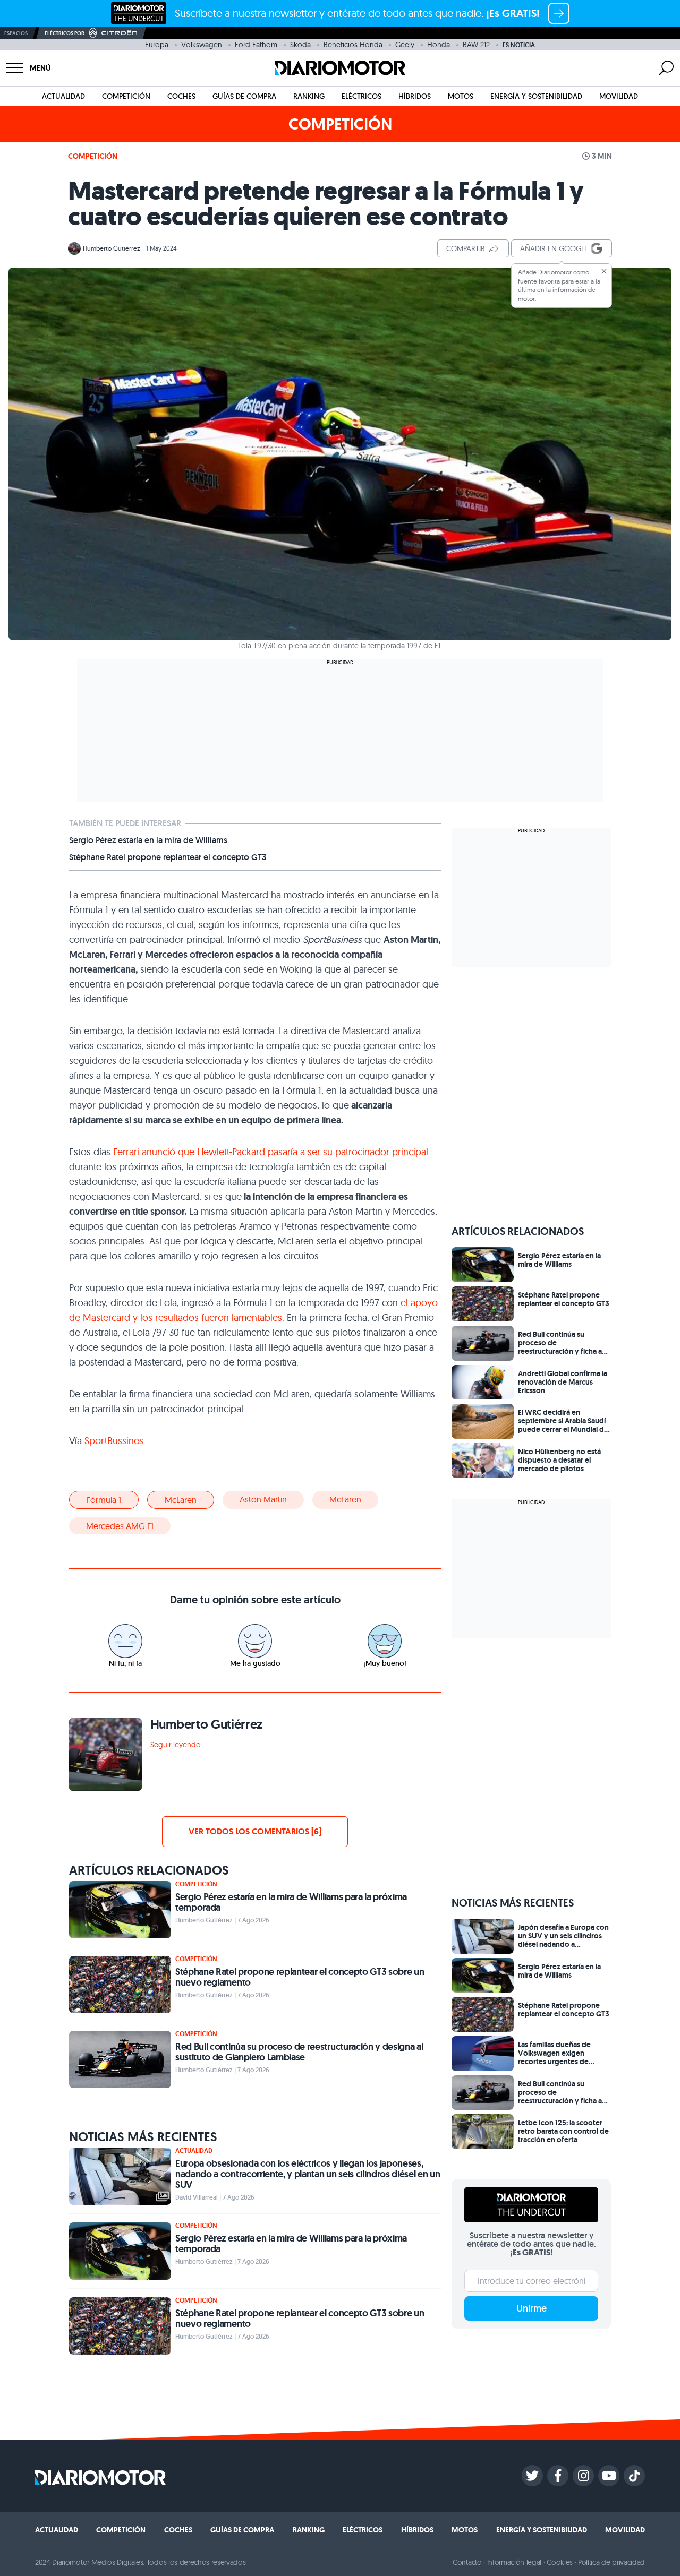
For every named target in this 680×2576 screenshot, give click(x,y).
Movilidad (619, 96)
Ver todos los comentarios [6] (255, 1831)
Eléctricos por (65, 33)
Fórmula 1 (104, 1500)
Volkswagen (202, 45)
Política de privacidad (611, 2562)
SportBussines (114, 1441)
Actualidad (63, 96)
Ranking (309, 96)
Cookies (560, 2562)
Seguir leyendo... (178, 1745)
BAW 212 (476, 45)
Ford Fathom (256, 45)
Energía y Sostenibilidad (536, 96)
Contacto (467, 2562)
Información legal (515, 2562)
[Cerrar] (604, 271)
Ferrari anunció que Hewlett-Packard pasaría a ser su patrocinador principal (269, 1152)
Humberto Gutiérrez (112, 248)
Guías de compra (244, 96)
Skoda (300, 45)
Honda (439, 45)
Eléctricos (362, 96)
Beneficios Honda (353, 45)
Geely (405, 45)
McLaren (181, 1500)
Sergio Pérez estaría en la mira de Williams (148, 840)
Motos (461, 96)
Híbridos (415, 96)
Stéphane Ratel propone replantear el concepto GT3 (168, 857)
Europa (157, 45)
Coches (181, 96)
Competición (126, 96)
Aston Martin (263, 1499)
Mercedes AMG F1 (120, 1526)
